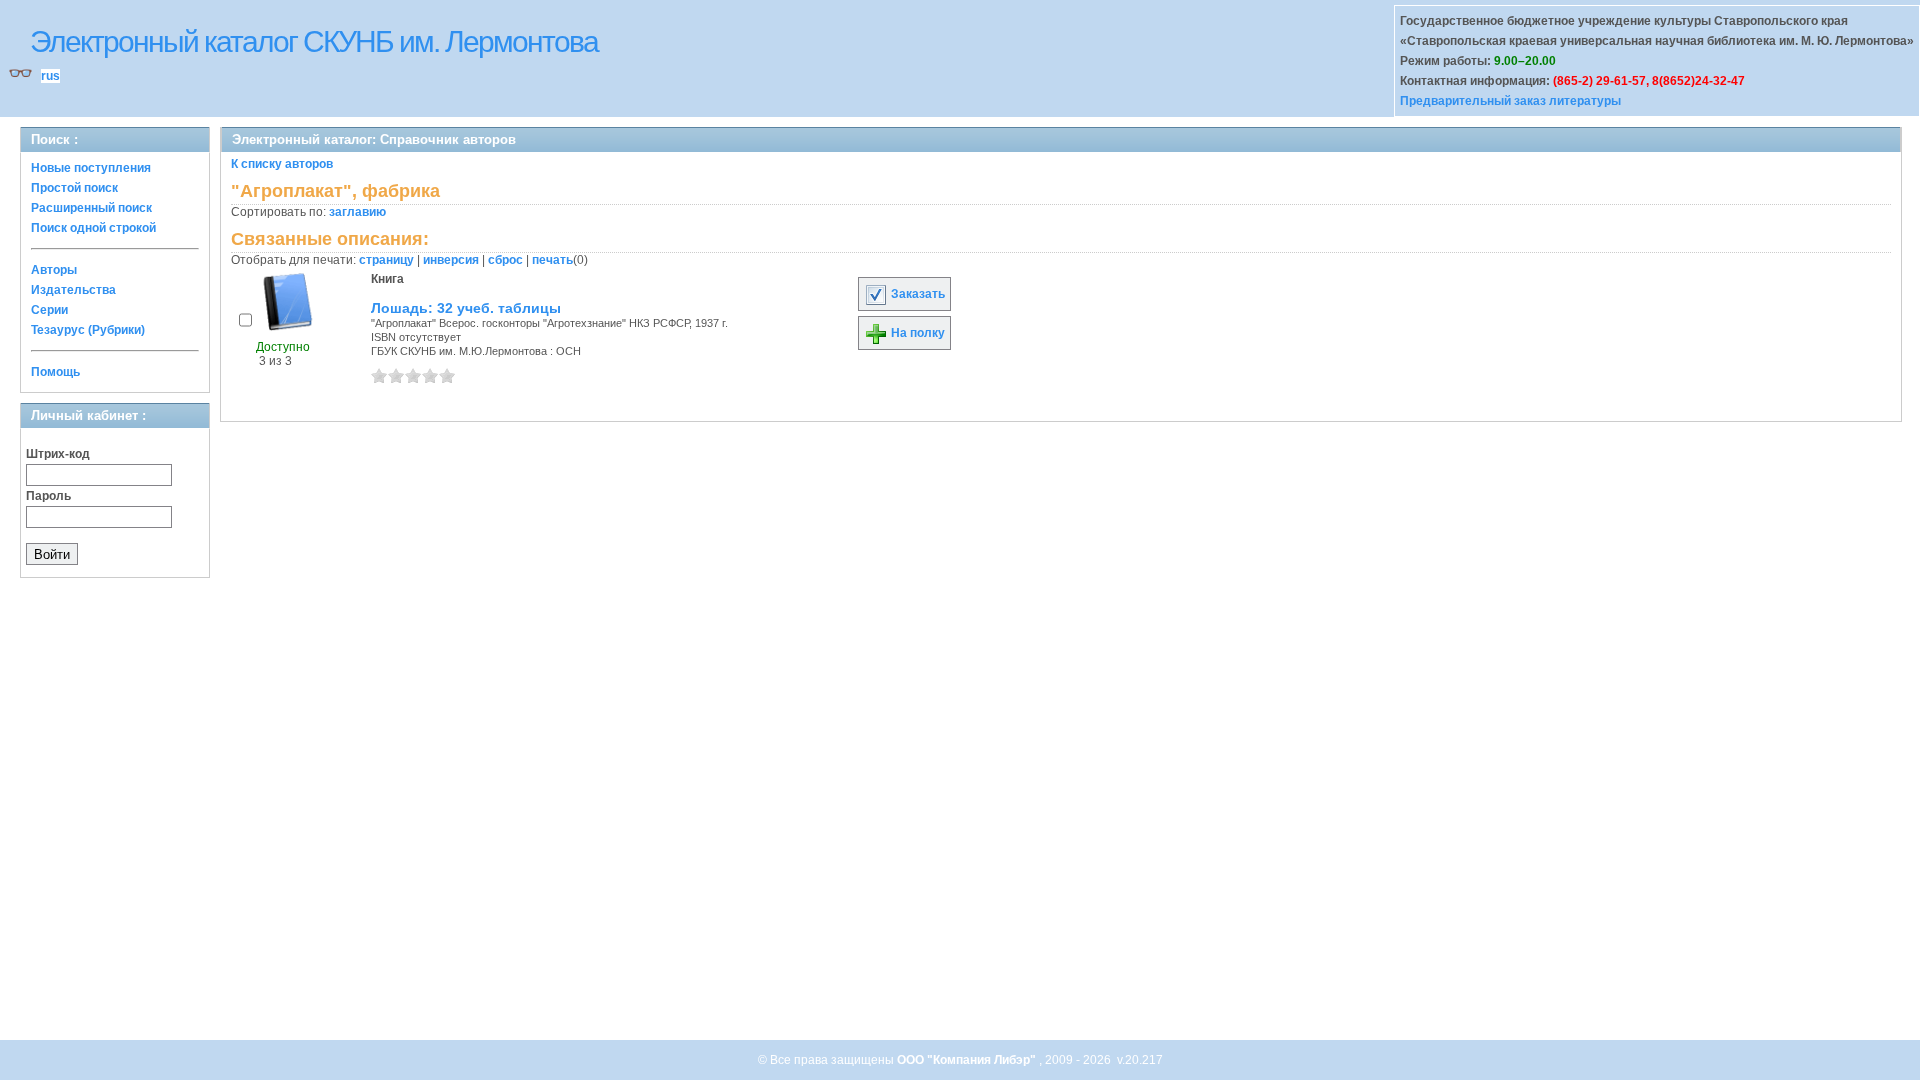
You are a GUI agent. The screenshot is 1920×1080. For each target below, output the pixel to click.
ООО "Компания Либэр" (968, 1060)
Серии (49, 310)
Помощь (55, 372)
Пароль (48, 496)
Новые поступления (91, 168)
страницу (386, 260)
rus (50, 76)
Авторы (54, 270)
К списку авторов (282, 164)
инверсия (451, 260)
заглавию (357, 212)
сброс (505, 260)
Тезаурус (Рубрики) (88, 330)
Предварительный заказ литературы (1510, 101)
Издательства (73, 290)
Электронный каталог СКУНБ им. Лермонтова (314, 41)
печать (552, 260)
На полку (916, 333)
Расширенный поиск (91, 208)
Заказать (916, 294)
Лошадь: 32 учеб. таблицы (466, 308)
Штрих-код (58, 454)
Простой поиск (74, 188)
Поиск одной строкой (93, 228)
